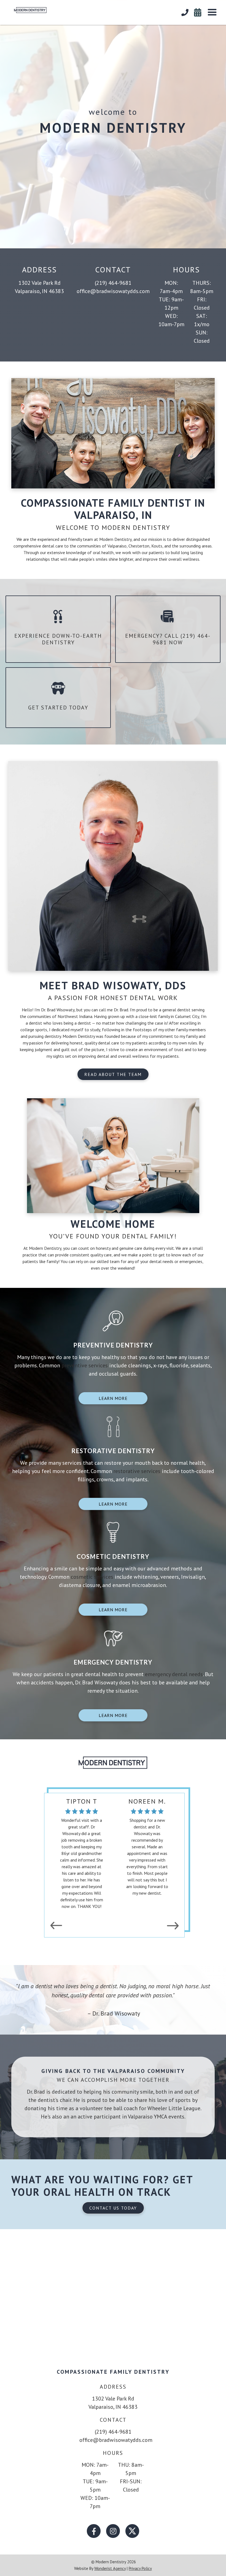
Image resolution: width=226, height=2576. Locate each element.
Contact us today (113, 2208)
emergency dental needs (174, 1674)
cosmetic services (93, 1577)
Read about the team (113, 1074)
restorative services (137, 1471)
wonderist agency (110, 2568)
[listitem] (109, 1854)
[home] (26, 9)
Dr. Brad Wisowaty (58, 1010)
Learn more (113, 1398)
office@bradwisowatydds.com (113, 291)
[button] (212, 12)
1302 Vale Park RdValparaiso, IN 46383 (39, 287)
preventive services (85, 1365)
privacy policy (140, 2568)
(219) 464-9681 (113, 283)
